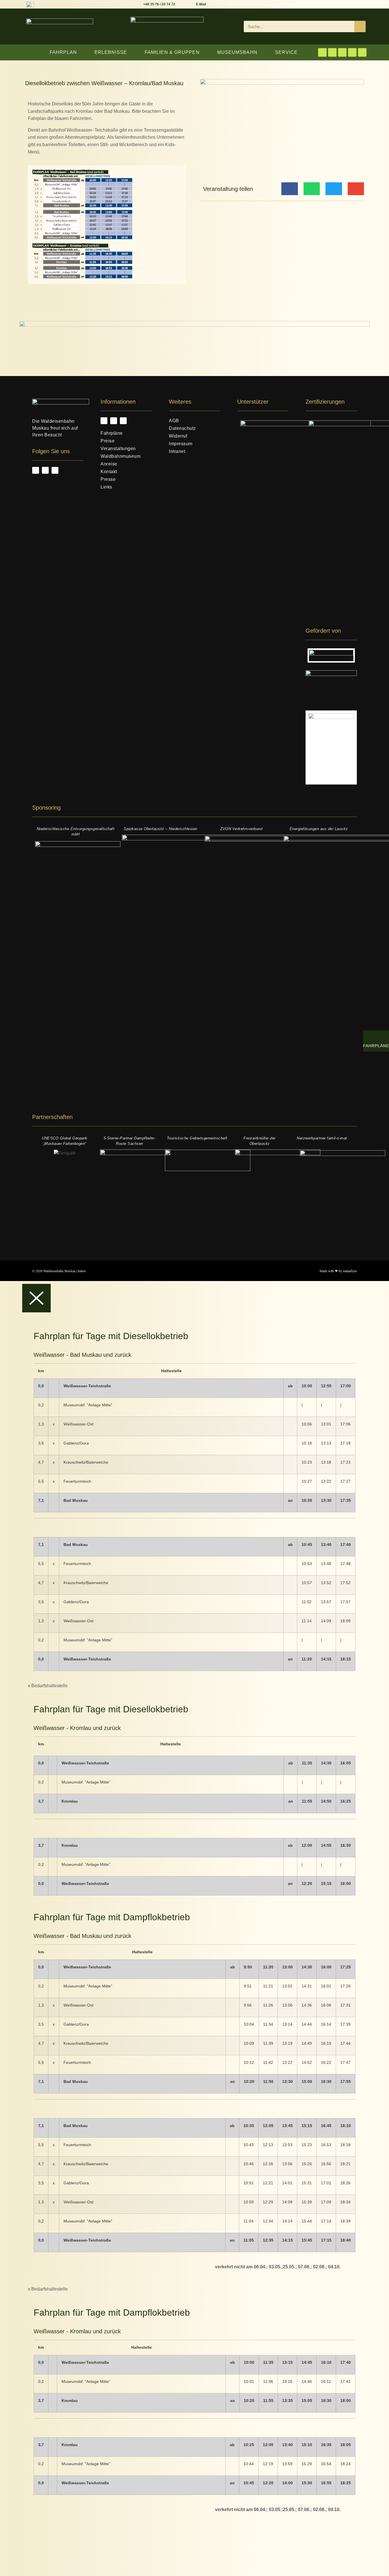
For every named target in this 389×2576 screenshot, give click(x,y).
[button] (289, 189)
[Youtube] (342, 52)
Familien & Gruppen (172, 52)
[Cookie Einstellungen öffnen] (43, 2572)
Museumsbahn (237, 52)
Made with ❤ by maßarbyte (338, 1271)
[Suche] (360, 26)
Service (286, 52)
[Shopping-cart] (352, 52)
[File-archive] (362, 52)
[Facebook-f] (322, 52)
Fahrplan (63, 52)
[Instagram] (332, 52)
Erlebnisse (111, 52)
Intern (82, 1271)
